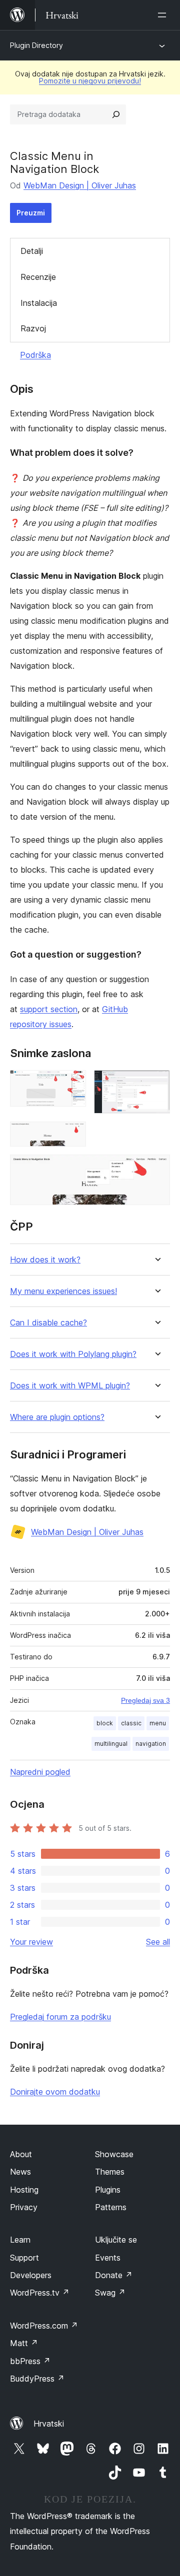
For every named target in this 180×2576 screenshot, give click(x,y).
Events (108, 2258)
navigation (151, 1744)
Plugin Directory (36, 45)
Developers (31, 2275)
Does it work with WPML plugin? (70, 1386)
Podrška (35, 355)
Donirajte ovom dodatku (55, 2092)
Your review (31, 1942)
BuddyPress (37, 2379)
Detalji (32, 251)
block (105, 1723)
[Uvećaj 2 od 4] (156, 1084)
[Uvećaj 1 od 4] (72, 1084)
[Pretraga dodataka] (116, 114)
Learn (20, 2240)
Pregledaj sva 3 (145, 1700)
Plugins (108, 2190)
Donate (114, 2275)
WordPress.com (44, 2326)
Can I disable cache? (48, 1323)
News (20, 2172)
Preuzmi (31, 213)
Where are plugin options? (57, 1417)
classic (131, 1723)
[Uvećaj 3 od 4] (72, 1135)
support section (49, 1009)
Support (24, 2258)
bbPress (30, 2361)
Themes (110, 2172)
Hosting (24, 2190)
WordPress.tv (40, 2293)
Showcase (114, 2154)
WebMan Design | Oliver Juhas (80, 185)
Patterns (111, 2207)
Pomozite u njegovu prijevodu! (90, 81)
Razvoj (33, 328)
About (21, 2154)
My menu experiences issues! (63, 1291)
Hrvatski (49, 2424)
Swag (110, 2293)
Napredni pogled (40, 1772)
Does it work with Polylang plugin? (73, 1354)
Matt (24, 2343)
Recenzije (38, 277)
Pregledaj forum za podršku (60, 2017)
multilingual (111, 1744)
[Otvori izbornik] (164, 15)
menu (158, 1723)
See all (158, 1942)
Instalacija (39, 303)
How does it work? (45, 1260)
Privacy (24, 2207)
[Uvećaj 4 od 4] (156, 1168)
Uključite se (116, 2240)
